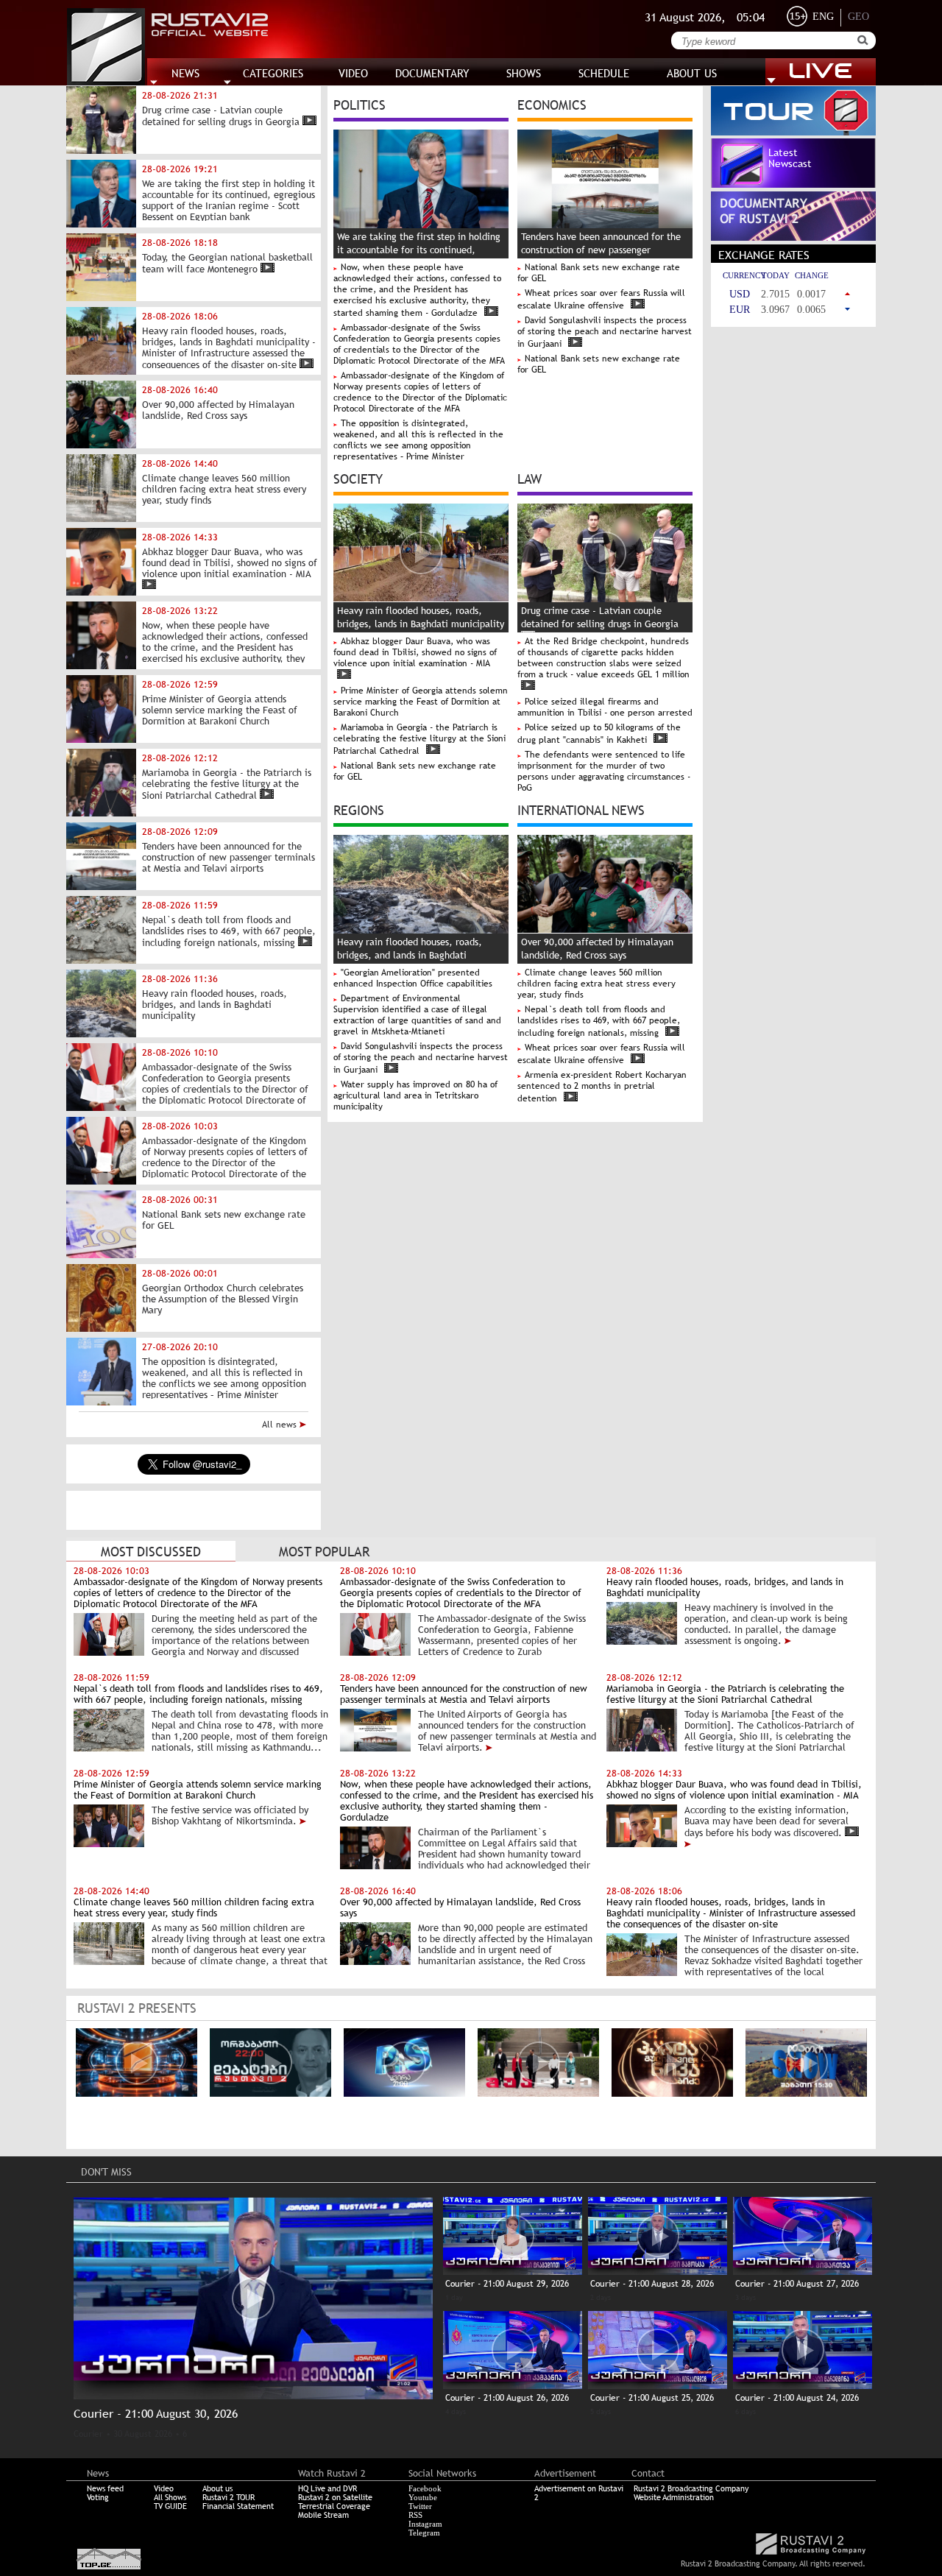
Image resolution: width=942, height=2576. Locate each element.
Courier (88, 2434)
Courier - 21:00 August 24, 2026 (797, 2398)
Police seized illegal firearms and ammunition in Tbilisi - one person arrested (605, 707)
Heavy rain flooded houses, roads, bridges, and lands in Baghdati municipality (410, 955)
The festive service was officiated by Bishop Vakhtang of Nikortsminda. (230, 1815)
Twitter (420, 2506)
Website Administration (674, 2497)
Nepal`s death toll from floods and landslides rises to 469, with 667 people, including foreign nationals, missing (599, 1021)
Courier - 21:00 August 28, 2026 (652, 2284)
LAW (530, 478)
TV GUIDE (170, 2506)
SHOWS (524, 73)
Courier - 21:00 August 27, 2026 (797, 2284)
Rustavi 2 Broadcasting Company (691, 2488)
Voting (98, 2497)
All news (281, 1425)
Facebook (425, 2488)
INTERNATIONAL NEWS (581, 809)
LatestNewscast (790, 158)
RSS (415, 2515)
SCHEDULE (604, 73)
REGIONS (359, 809)
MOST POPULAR (324, 1552)
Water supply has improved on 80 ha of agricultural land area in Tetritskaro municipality (415, 1095)
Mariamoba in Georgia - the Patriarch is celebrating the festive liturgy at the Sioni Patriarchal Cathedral (419, 739)
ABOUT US (692, 73)
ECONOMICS (552, 104)
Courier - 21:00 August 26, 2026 (507, 2398)
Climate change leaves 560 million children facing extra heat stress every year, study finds (596, 984)
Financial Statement (238, 2506)
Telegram (424, 2533)
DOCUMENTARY (432, 73)
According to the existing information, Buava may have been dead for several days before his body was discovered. (767, 1821)
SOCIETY (358, 478)
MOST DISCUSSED (151, 1552)
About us (217, 2488)
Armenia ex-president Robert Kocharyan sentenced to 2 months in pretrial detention (602, 1087)
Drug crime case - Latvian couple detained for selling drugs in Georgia (600, 617)
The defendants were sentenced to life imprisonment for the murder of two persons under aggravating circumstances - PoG (604, 771)
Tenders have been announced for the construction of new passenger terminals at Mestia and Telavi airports (603, 250)
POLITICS (360, 104)
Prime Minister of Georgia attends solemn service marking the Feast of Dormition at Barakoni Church (421, 702)
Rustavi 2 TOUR (229, 2497)
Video (164, 2488)
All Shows (170, 2497)
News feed (105, 2488)
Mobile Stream (323, 2515)
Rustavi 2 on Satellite (335, 2497)
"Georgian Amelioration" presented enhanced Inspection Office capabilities (413, 978)
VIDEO (353, 73)
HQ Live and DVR (327, 2488)
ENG (823, 17)
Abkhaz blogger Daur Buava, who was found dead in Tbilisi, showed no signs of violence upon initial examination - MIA (415, 652)
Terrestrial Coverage (334, 2506)
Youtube (423, 2497)
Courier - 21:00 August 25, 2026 (652, 2398)
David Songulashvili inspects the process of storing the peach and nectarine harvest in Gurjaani (605, 332)
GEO (858, 17)
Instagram (425, 2524)
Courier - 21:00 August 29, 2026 (507, 2284)
